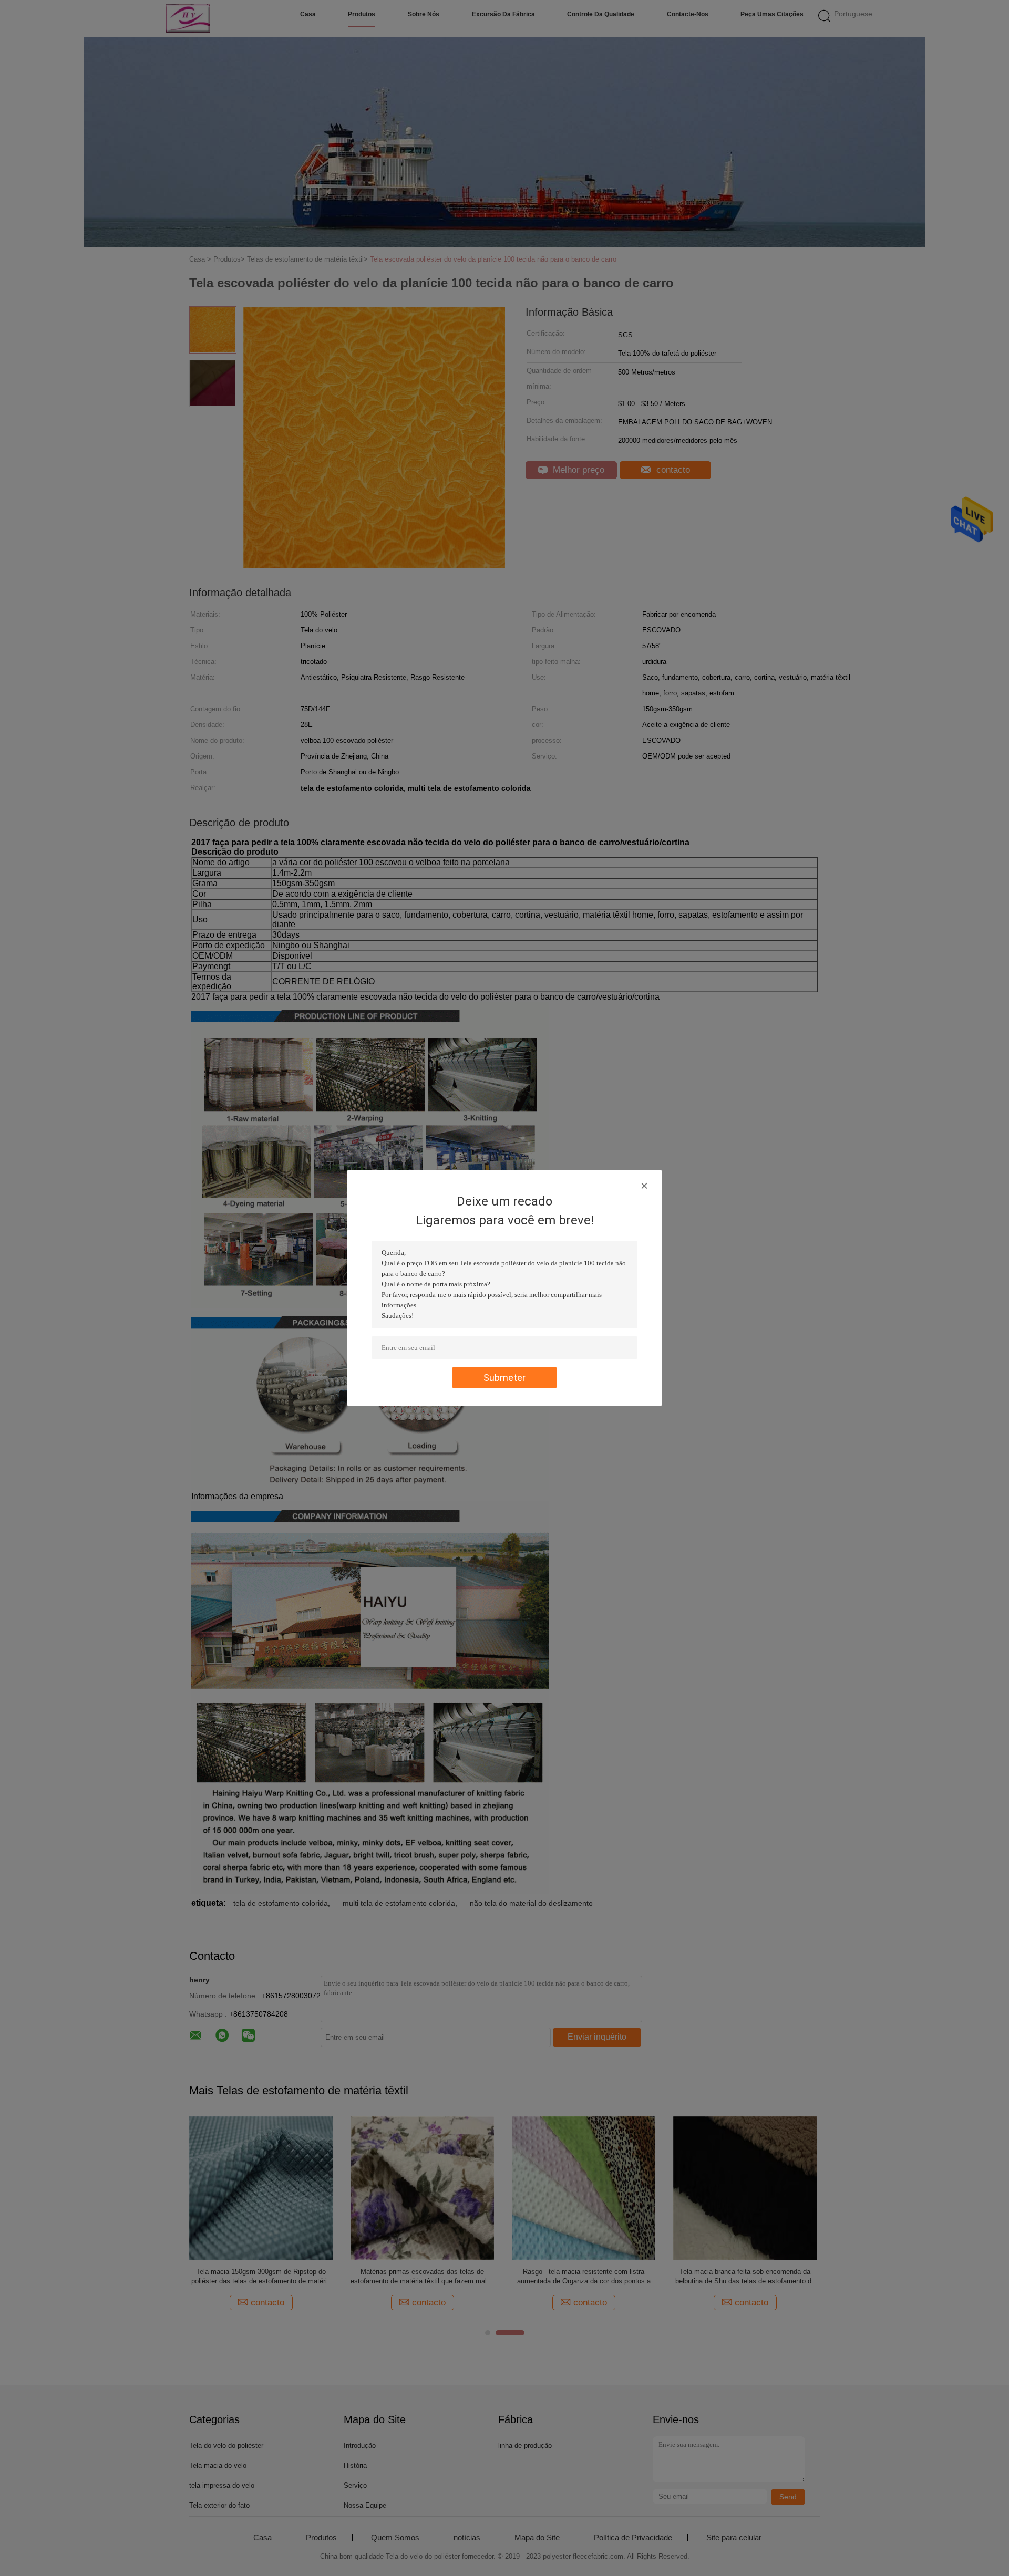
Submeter (504, 1378)
